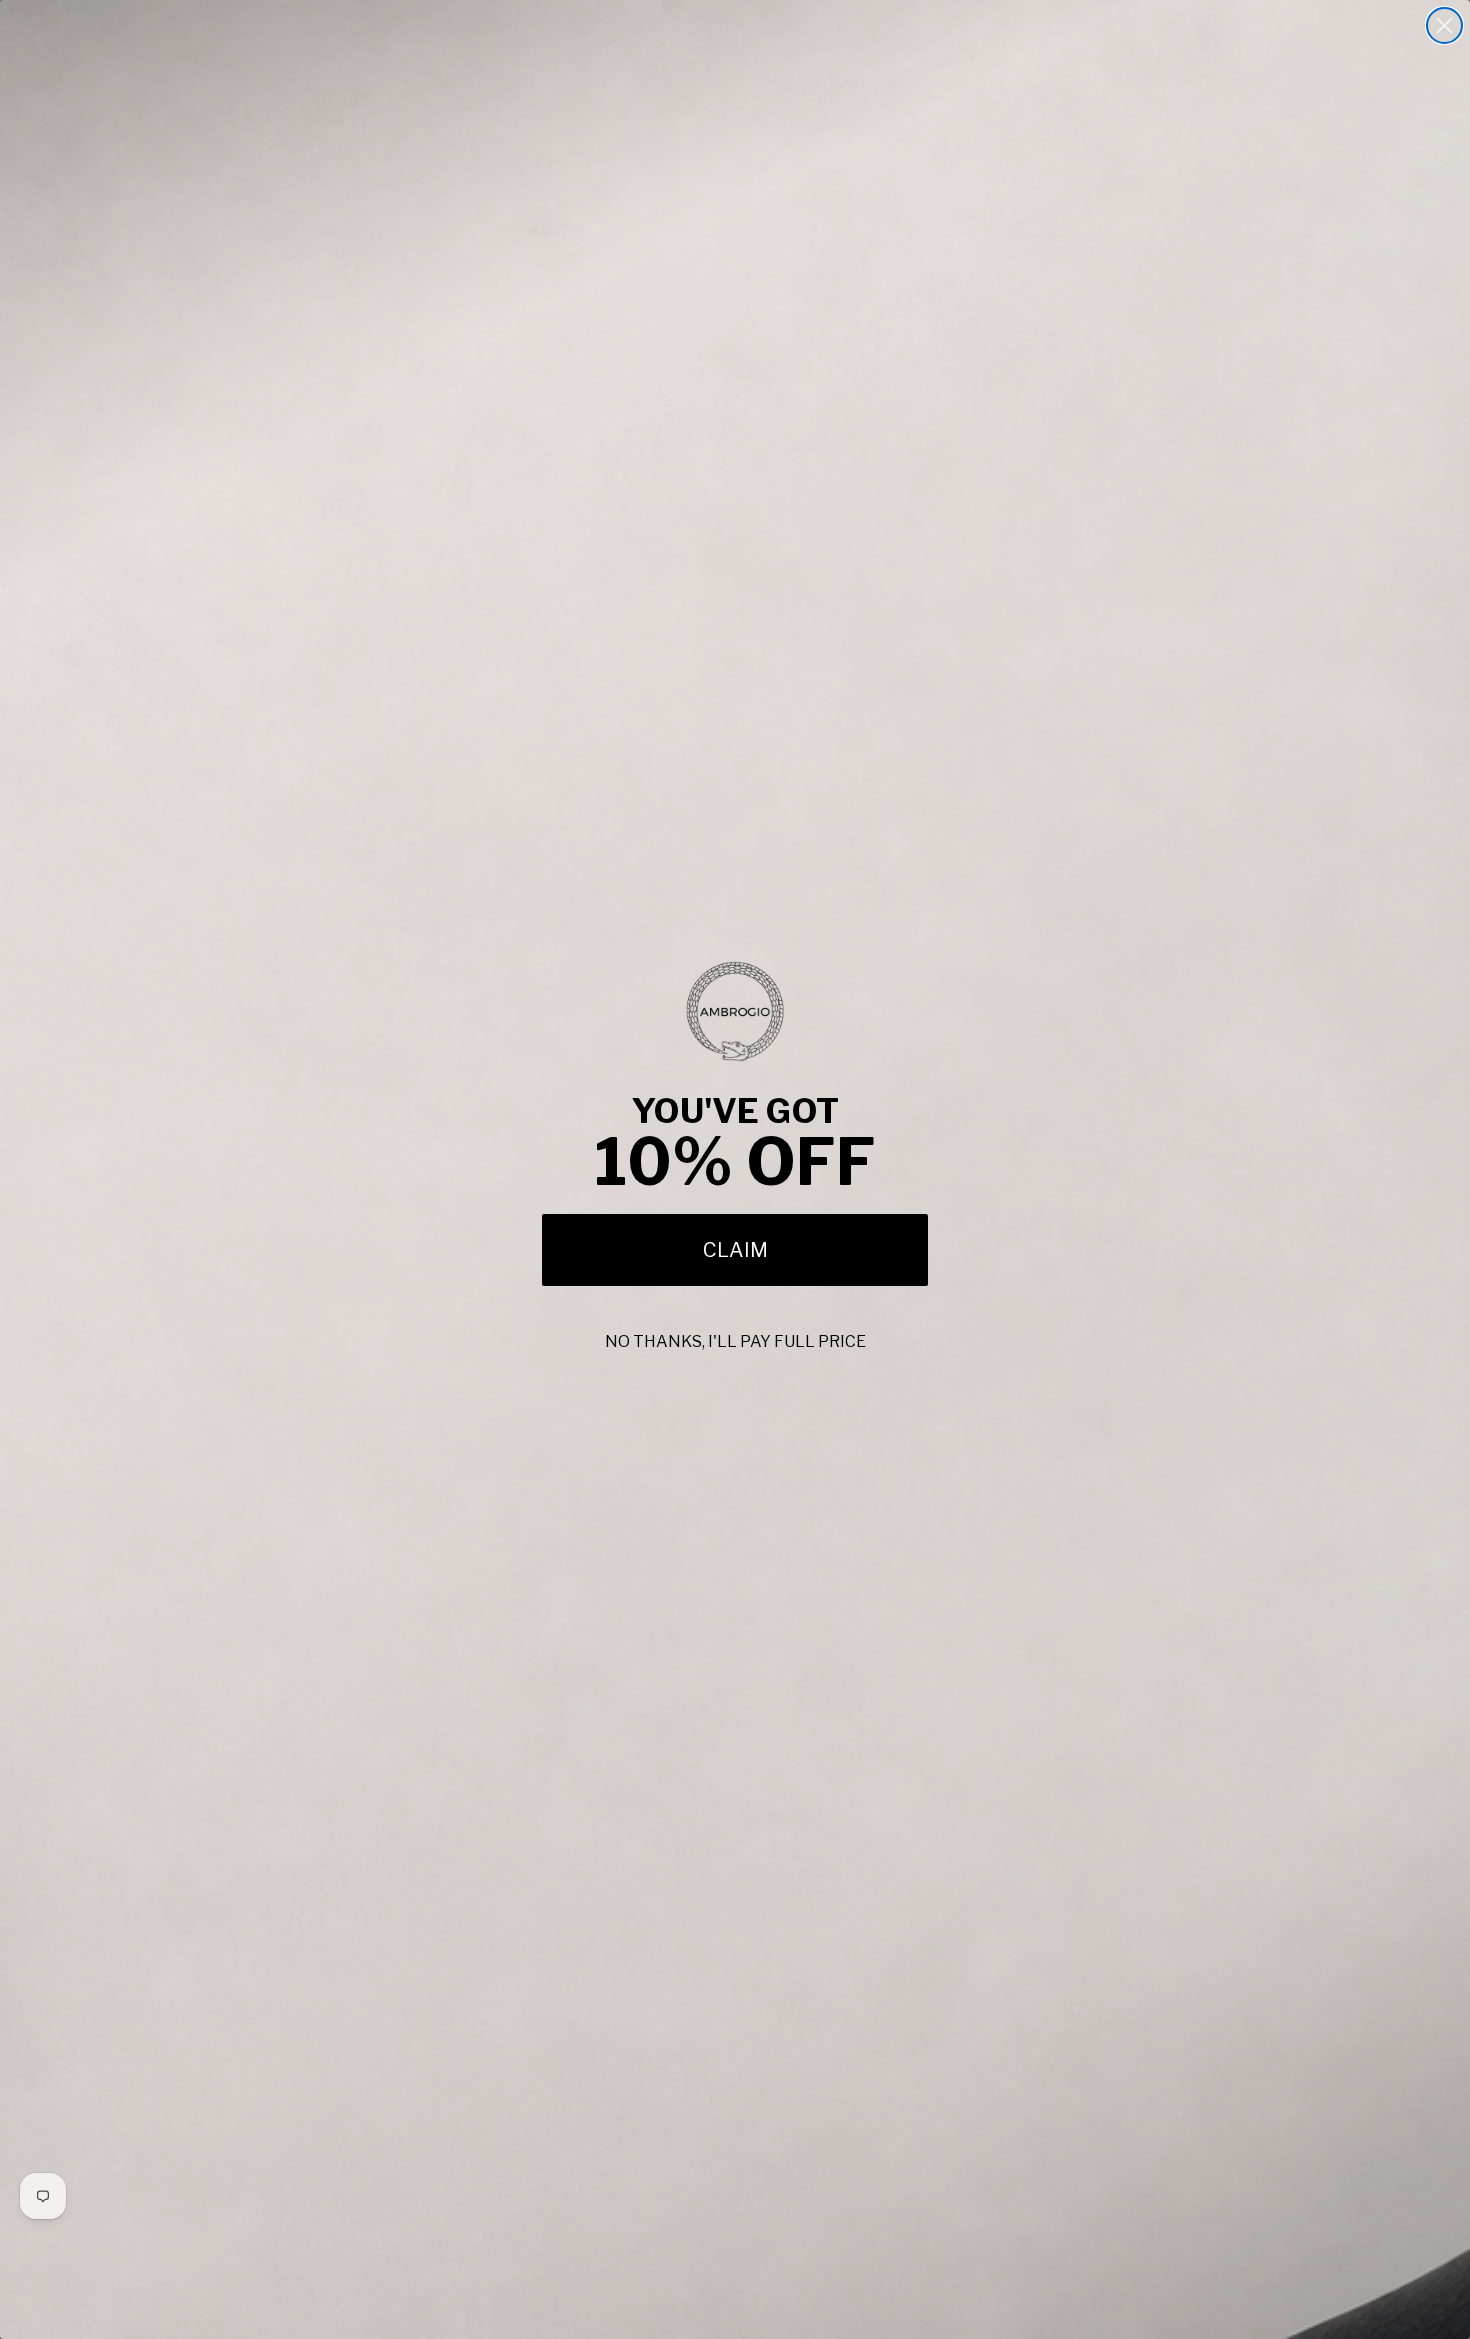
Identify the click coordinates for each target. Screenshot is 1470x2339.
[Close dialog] (1444, 25)
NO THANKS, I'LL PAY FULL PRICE (735, 1341)
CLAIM (735, 1250)
